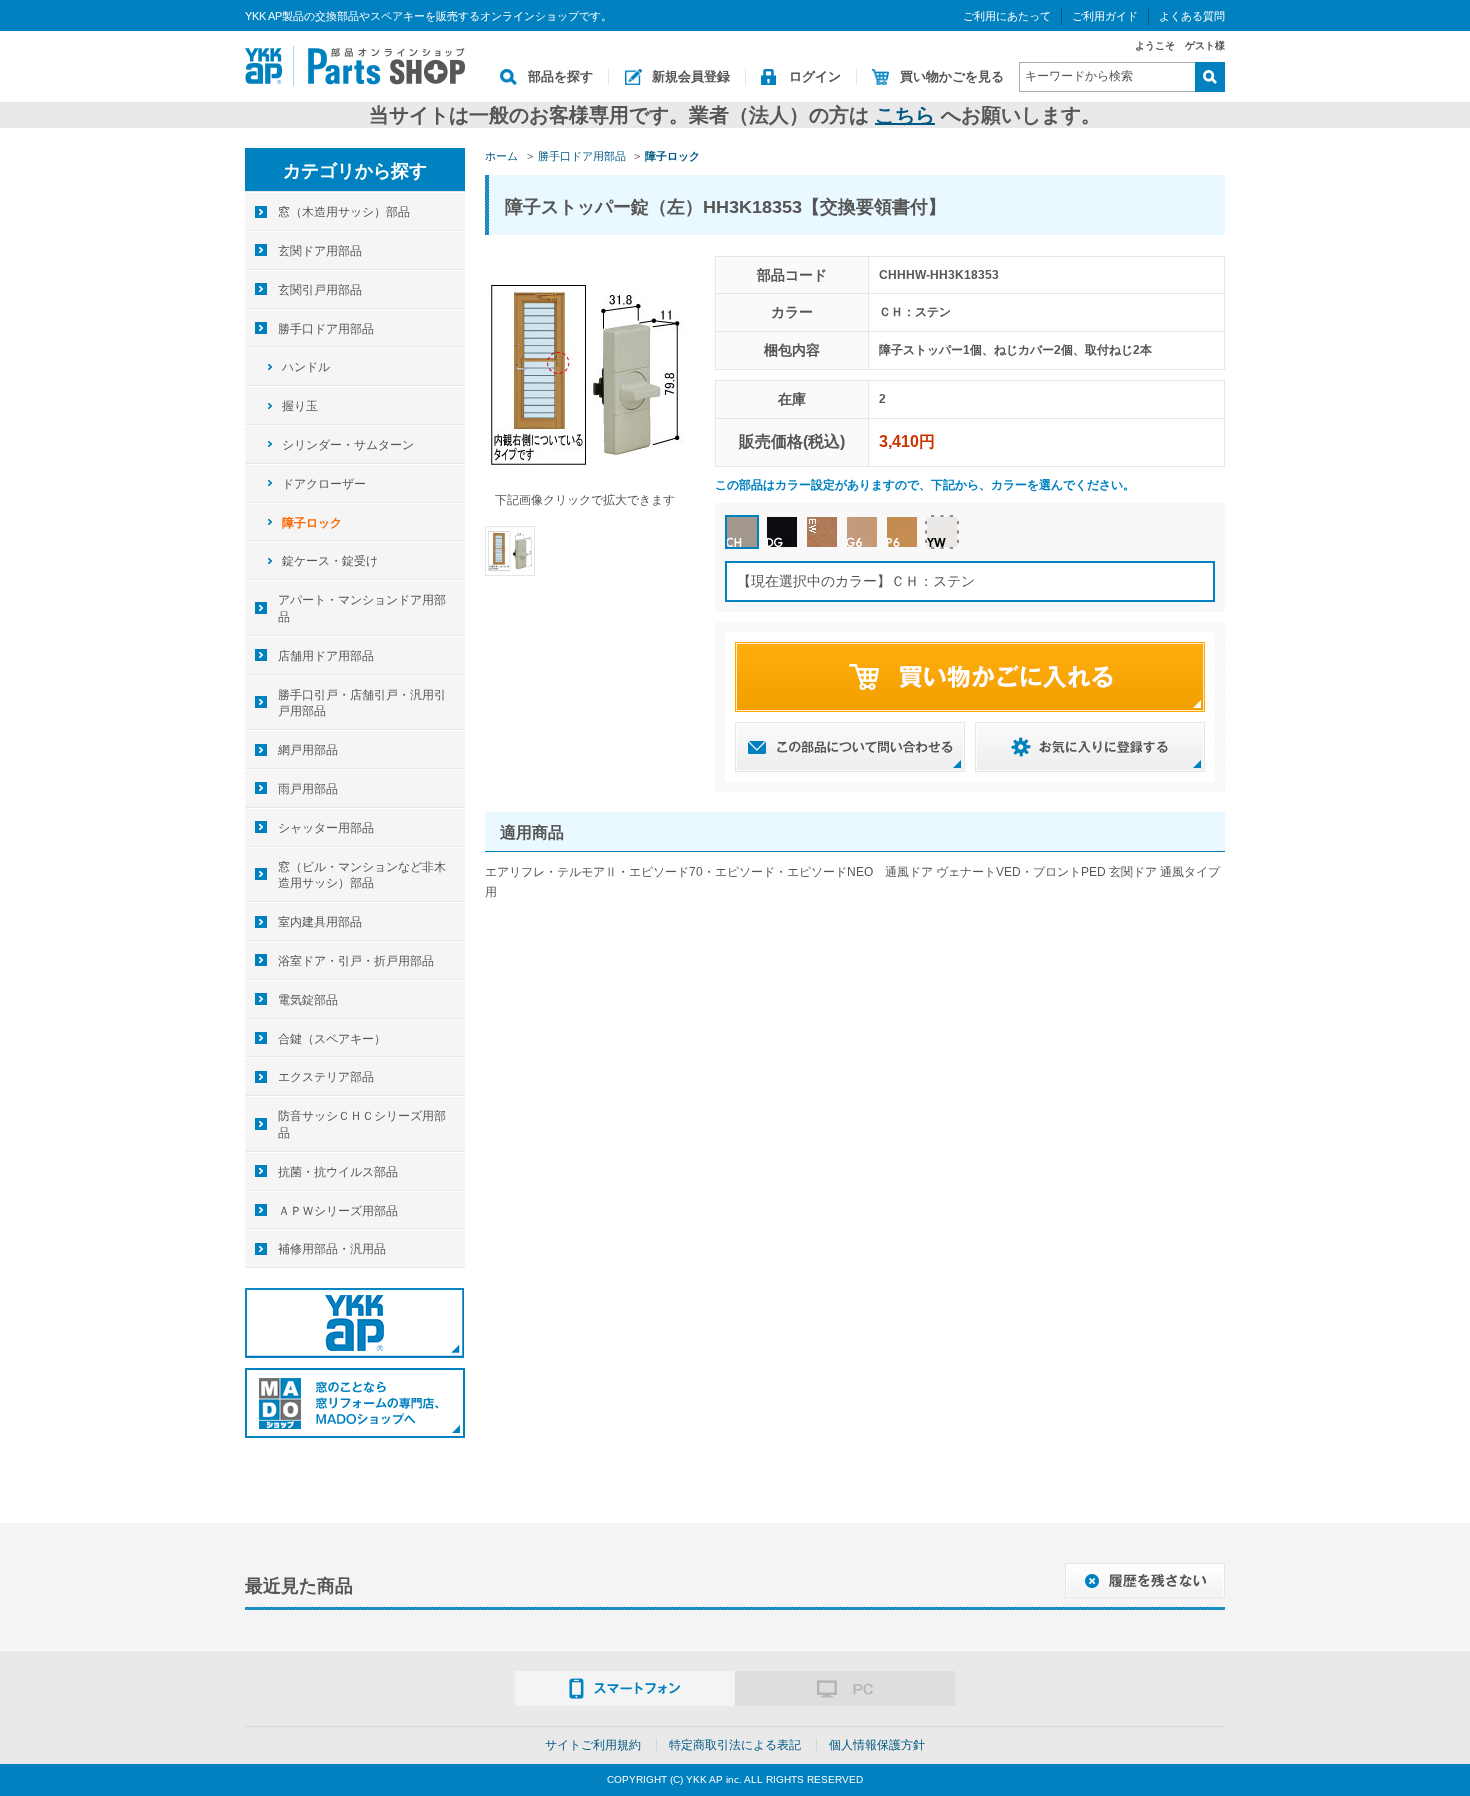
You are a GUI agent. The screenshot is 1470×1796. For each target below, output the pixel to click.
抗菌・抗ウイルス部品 (338, 1172)
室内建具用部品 (320, 922)
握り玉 (300, 406)
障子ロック (312, 523)
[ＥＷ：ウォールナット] (822, 532)
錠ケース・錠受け (330, 561)
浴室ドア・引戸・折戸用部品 (356, 961)
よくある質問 (1192, 16)
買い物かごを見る (952, 76)
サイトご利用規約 (593, 1745)
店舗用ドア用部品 (326, 656)
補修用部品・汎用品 (332, 1249)
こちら (905, 115)
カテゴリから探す (355, 171)
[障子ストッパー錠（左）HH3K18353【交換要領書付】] (510, 550)
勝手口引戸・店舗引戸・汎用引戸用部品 (362, 703)
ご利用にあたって (1007, 16)
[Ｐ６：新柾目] (902, 532)
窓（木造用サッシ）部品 (344, 212)
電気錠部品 (308, 1000)
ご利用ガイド (1105, 16)
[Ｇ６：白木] (862, 532)
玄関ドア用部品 (320, 251)
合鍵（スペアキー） (332, 1039)
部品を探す (560, 76)
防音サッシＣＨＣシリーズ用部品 (362, 1124)
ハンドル (306, 367)
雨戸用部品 (308, 789)
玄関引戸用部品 (320, 290)
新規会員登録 (691, 76)
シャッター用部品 (326, 828)
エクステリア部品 (326, 1077)
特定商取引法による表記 (735, 1745)
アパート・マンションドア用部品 (362, 608)
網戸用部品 (308, 750)
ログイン (815, 76)
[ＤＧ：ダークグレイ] (782, 532)
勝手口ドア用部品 (326, 329)
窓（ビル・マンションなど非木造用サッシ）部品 (362, 875)
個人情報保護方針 (877, 1745)
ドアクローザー (324, 484)
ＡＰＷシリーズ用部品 (338, 1211)
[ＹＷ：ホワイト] (942, 532)
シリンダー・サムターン (348, 445)
